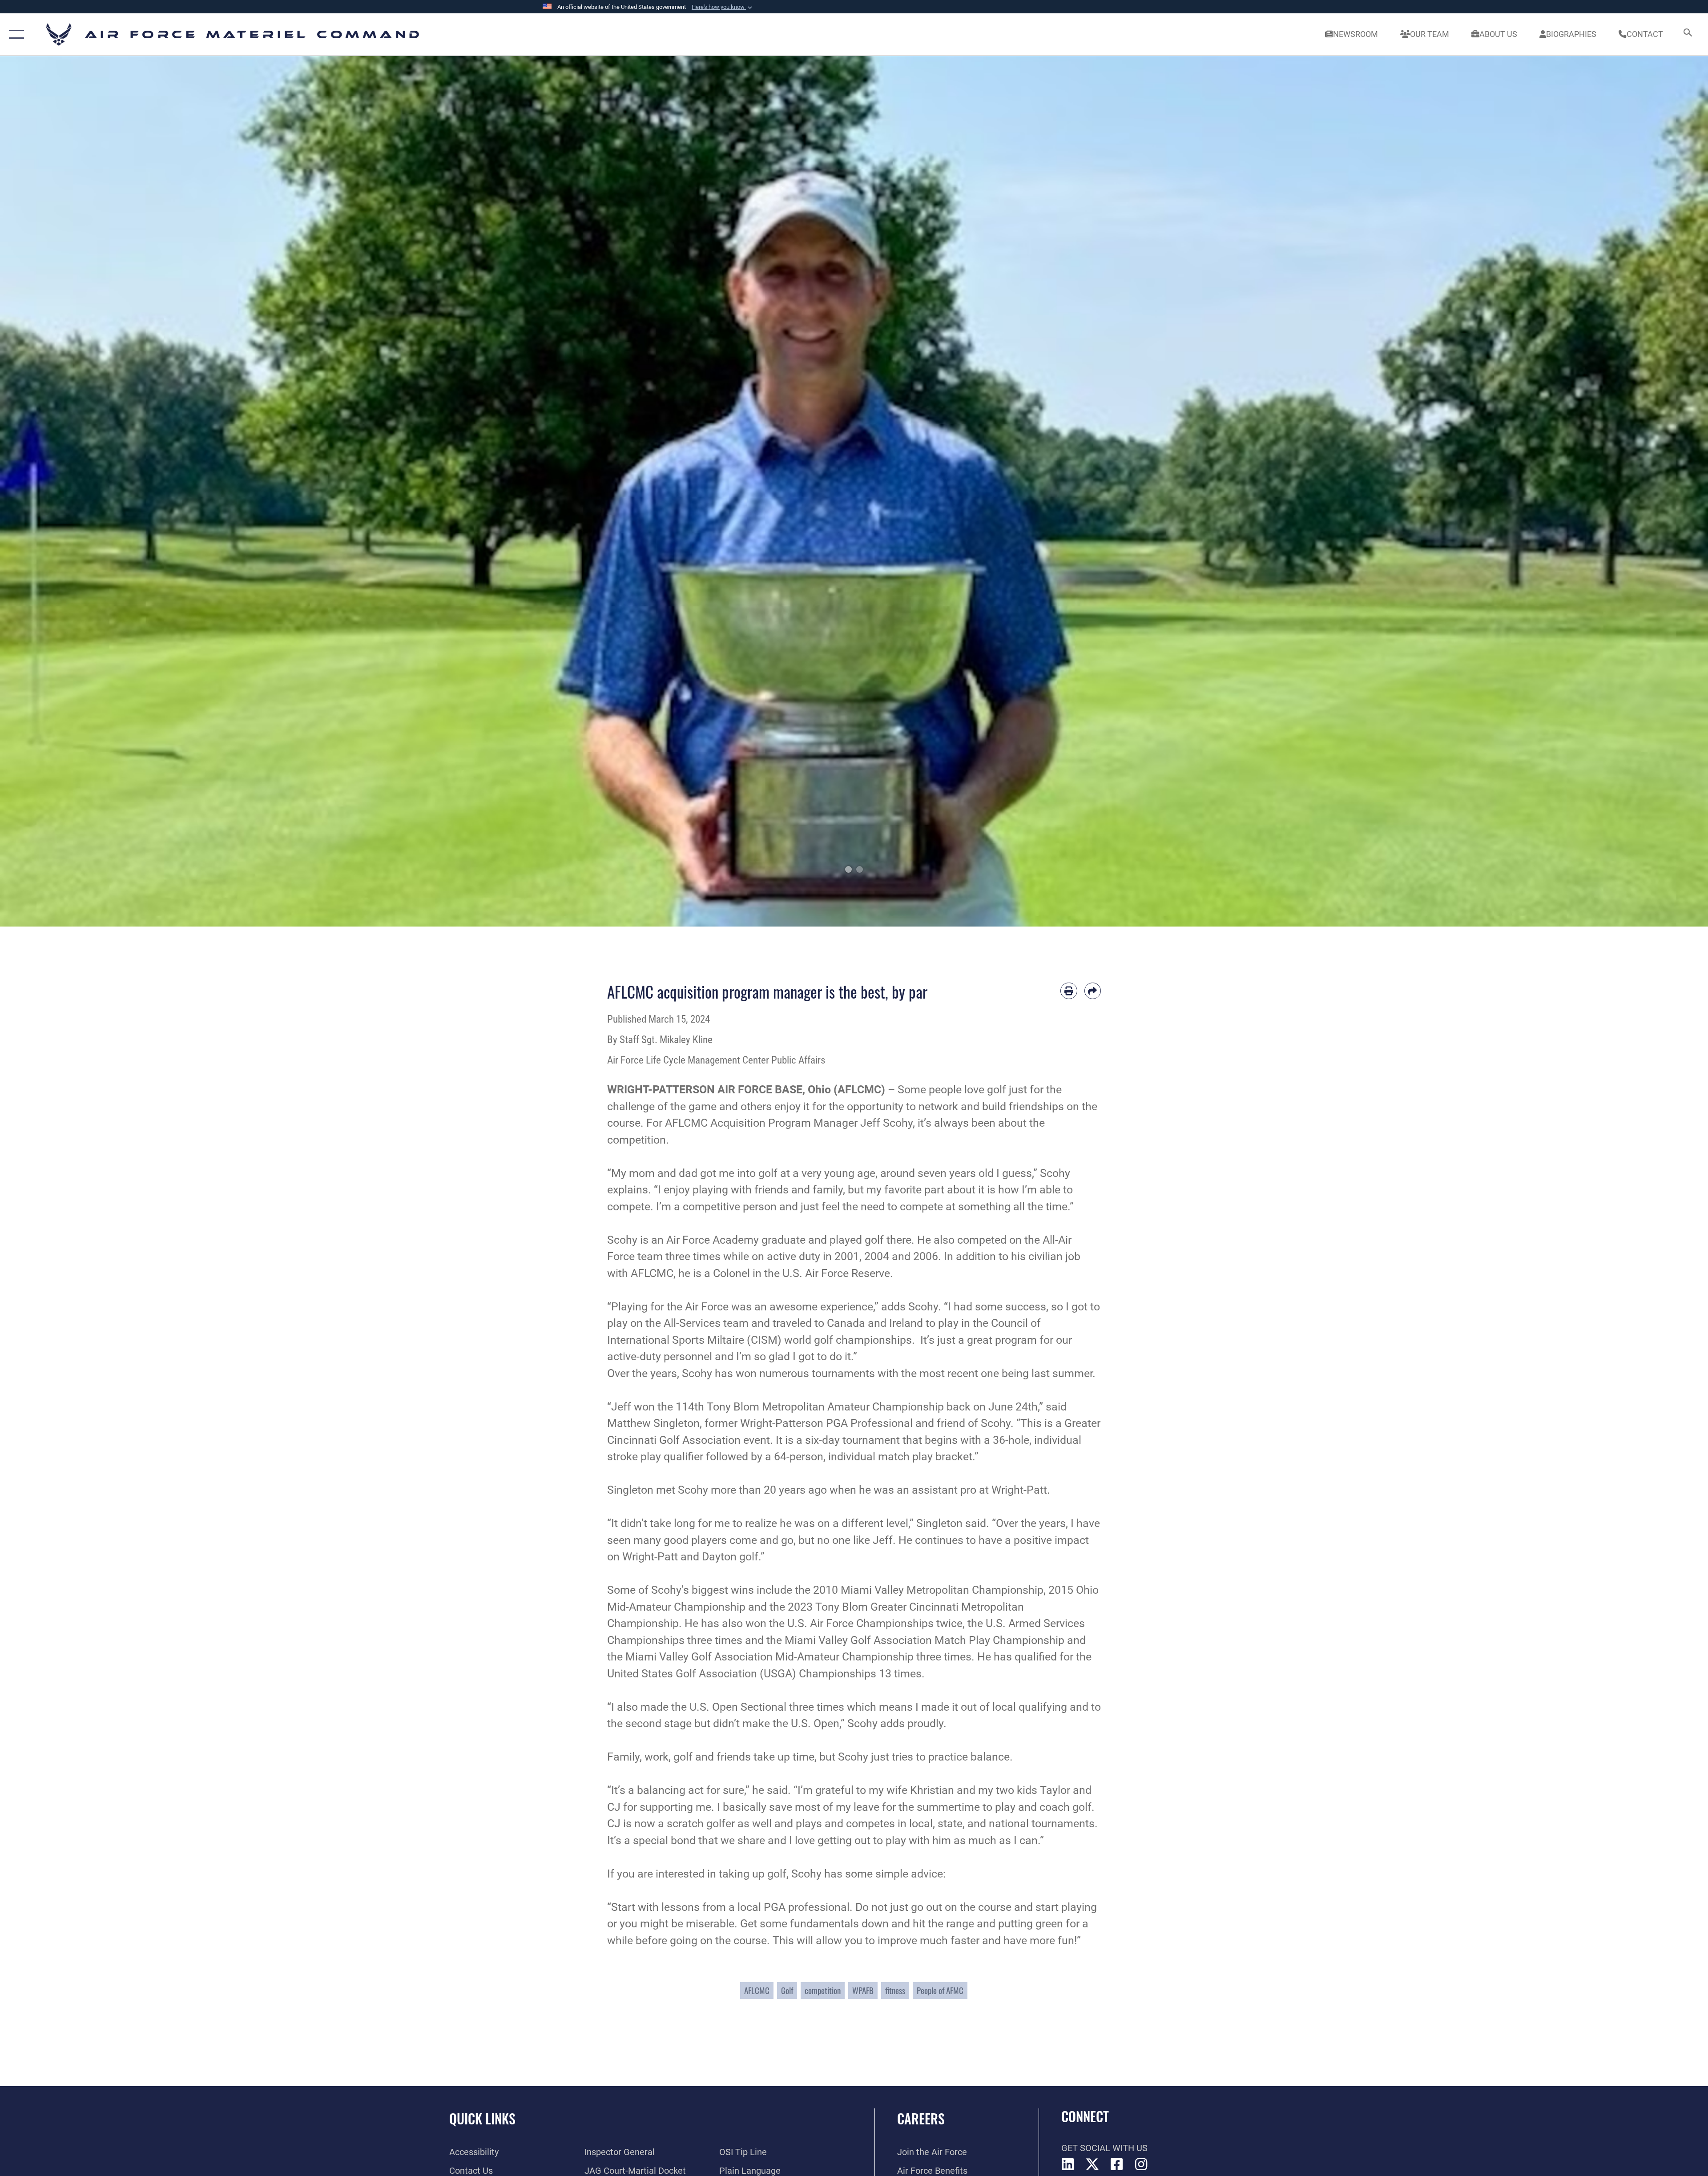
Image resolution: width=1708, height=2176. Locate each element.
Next (1623, 491)
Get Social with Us (1104, 2148)
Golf (787, 1990)
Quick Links (482, 2118)
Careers (921, 2118)
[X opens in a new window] (1092, 2164)
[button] (723, 7)
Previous (85, 491)
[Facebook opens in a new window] (1117, 2164)
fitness (895, 1990)
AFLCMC (757, 1990)
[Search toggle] (1687, 34)
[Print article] (1069, 991)
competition (823, 1990)
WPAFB (863, 1990)
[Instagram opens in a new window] (1141, 2164)
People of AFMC (940, 1990)
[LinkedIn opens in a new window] (1068, 2164)
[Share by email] (1093, 991)
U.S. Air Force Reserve (836, 1273)
